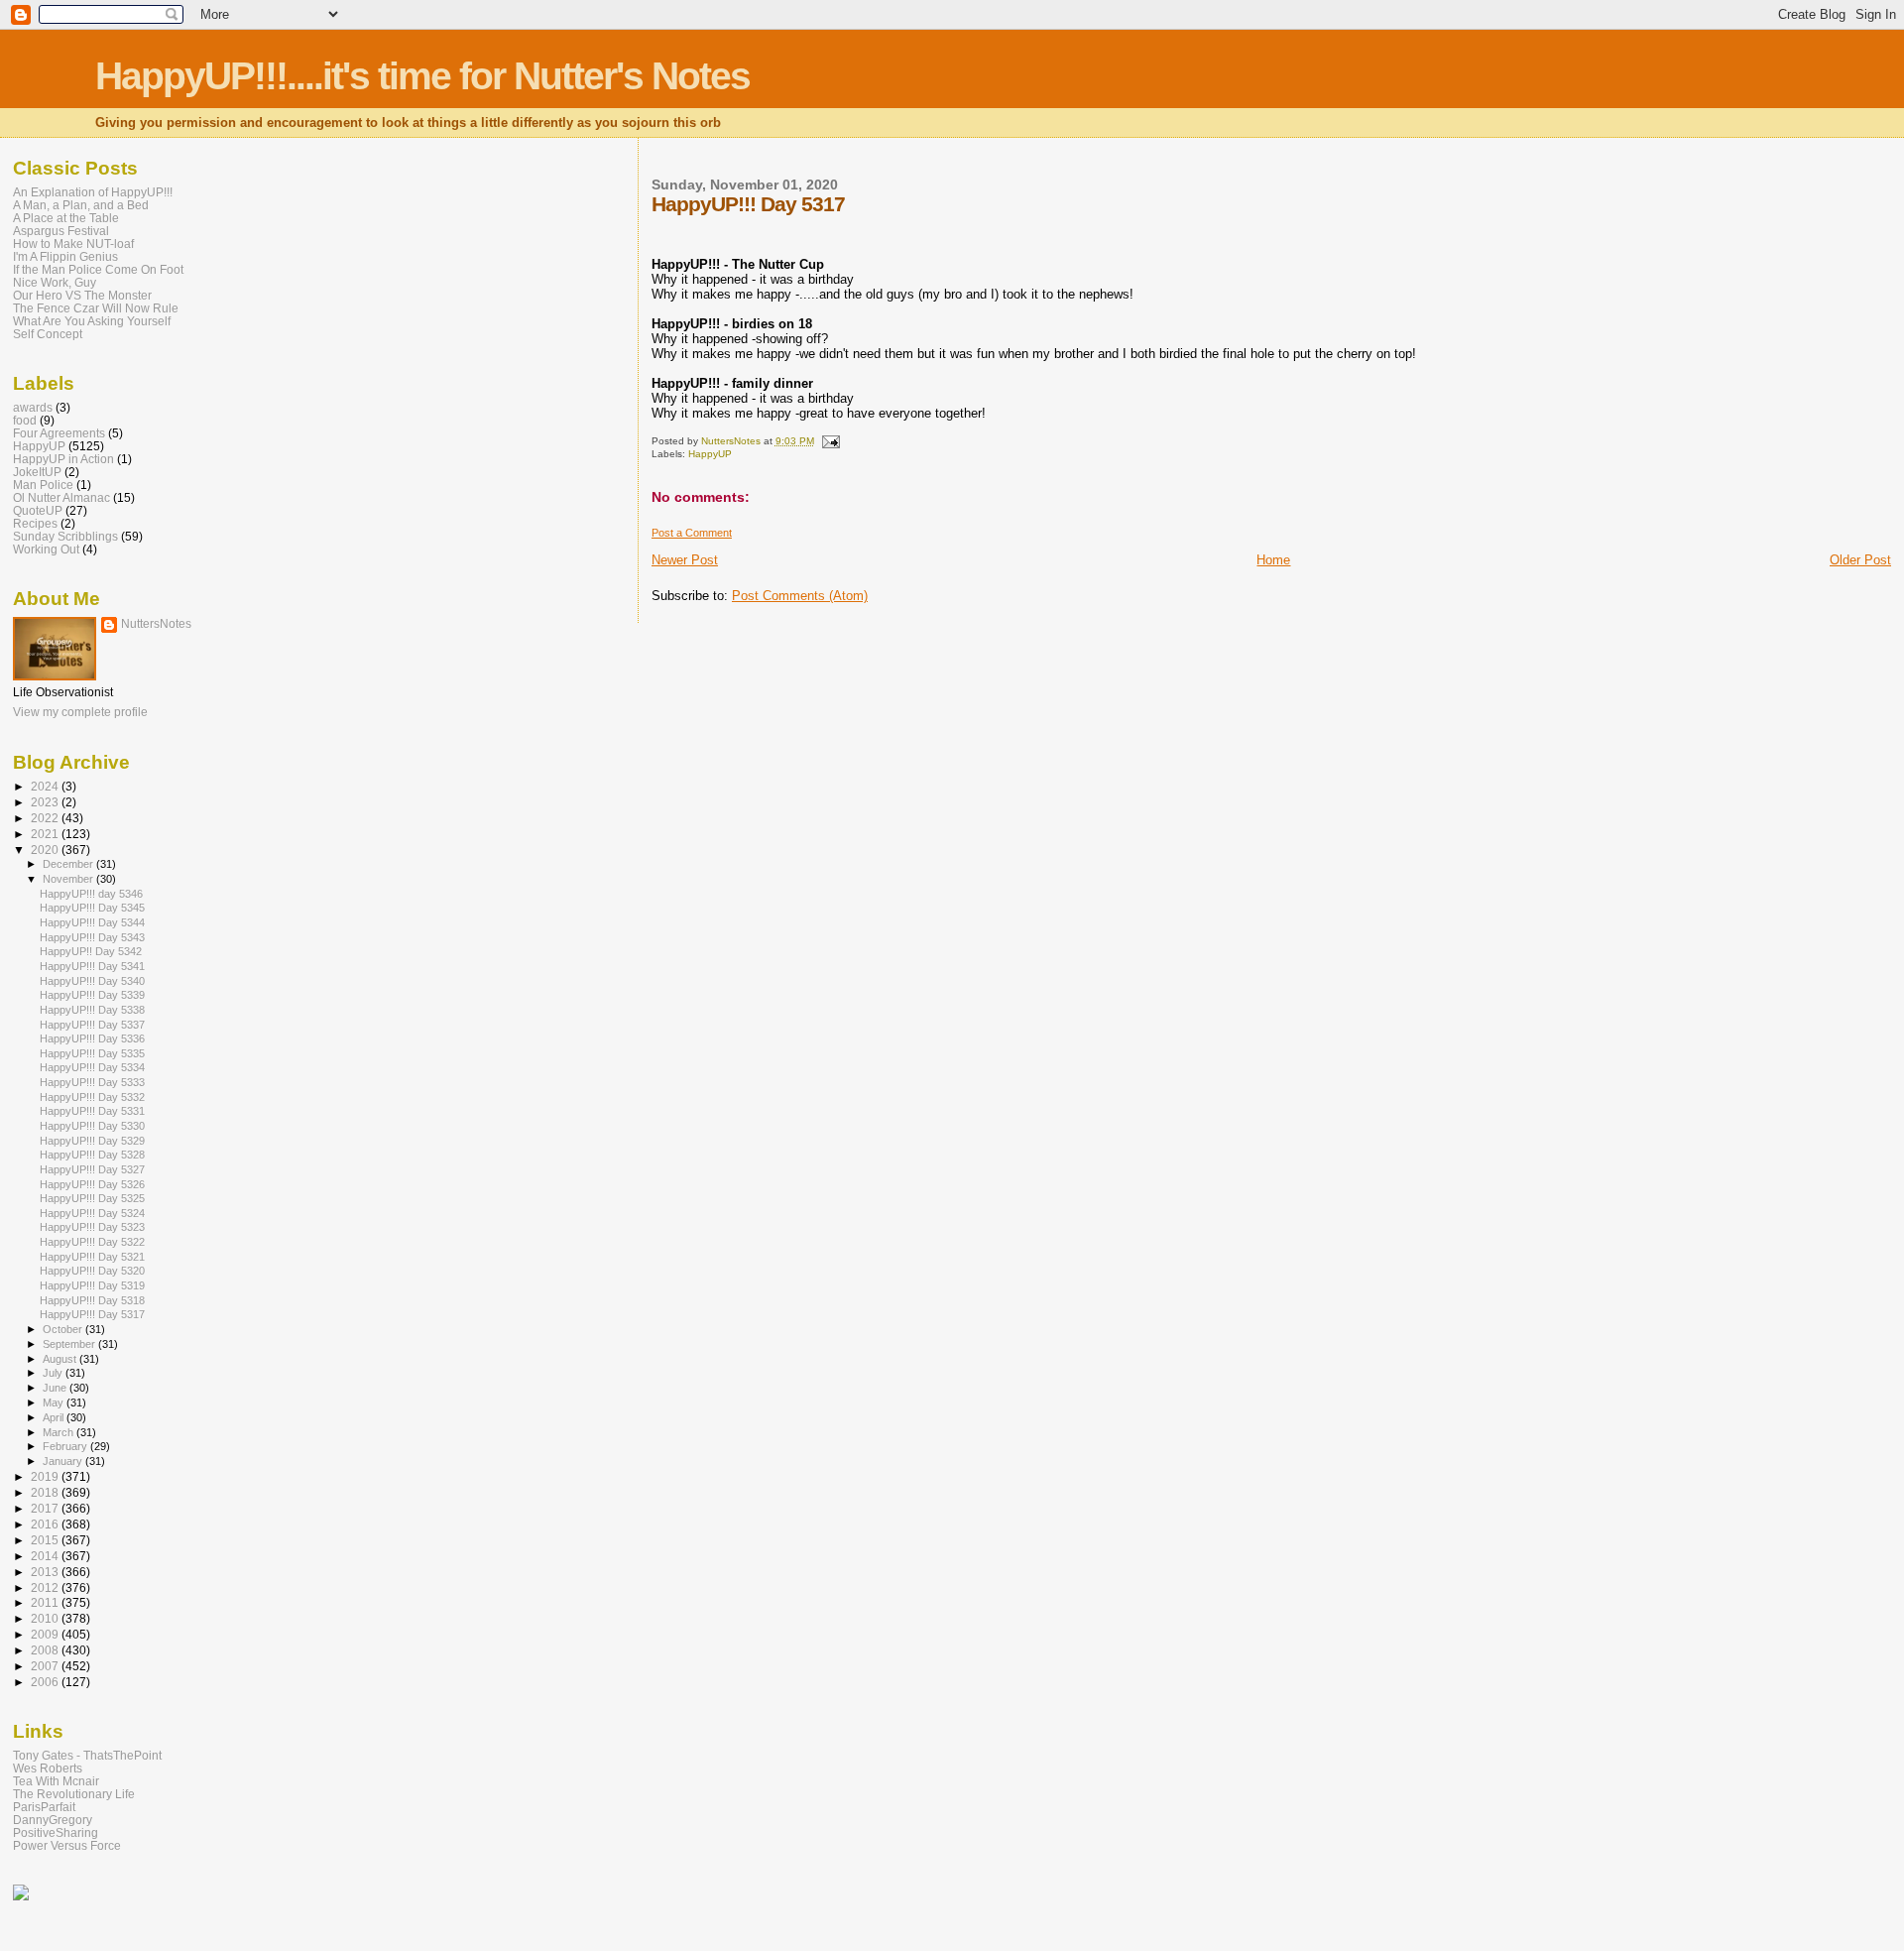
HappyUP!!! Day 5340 (92, 981)
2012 (46, 1587)
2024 (46, 786)
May (55, 1402)
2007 (46, 1666)
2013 (46, 1572)
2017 (46, 1508)
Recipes (35, 523)
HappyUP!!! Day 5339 (92, 995)
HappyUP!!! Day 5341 (92, 966)
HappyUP (710, 454)
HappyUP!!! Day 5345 (92, 908)
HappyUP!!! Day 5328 (92, 1155)
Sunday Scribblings (65, 536)
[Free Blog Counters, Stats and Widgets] (21, 1896)
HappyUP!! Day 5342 (91, 951)
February (66, 1446)
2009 (46, 1634)
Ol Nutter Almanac (61, 497)
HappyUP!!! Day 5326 (92, 1184)
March (59, 1432)
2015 (46, 1540)
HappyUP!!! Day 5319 (92, 1285)
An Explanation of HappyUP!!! (93, 192)
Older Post (1860, 560)
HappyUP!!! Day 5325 (92, 1198)
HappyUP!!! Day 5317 (92, 1314)
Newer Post (685, 560)
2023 (46, 802)
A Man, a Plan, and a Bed (81, 205)
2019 (46, 1476)
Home (1273, 560)
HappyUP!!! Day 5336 (92, 1038)
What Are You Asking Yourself (92, 321)
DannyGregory (53, 1820)
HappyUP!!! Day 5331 (92, 1111)
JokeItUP (37, 472)
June (56, 1388)
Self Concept (48, 334)
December (69, 864)
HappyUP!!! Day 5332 (92, 1097)
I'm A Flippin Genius (65, 256)
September (70, 1344)
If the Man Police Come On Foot (98, 269)
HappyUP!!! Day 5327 (92, 1169)
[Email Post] (830, 441)
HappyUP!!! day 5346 (91, 894)
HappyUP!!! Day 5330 (92, 1126)
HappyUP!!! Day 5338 (92, 1010)
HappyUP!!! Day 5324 (92, 1213)
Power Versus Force (67, 1845)
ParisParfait (44, 1807)
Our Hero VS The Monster (82, 295)
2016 (46, 1524)
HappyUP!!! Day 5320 (92, 1271)
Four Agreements (59, 433)
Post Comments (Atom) (800, 596)
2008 (46, 1650)
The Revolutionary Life (74, 1794)
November (69, 879)
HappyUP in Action (63, 459)
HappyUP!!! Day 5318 (92, 1300)
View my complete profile (80, 712)
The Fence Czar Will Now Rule (96, 308)
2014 (46, 1556)
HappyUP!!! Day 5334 (92, 1067)
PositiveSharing (56, 1832)
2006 (46, 1682)
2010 (46, 1618)
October (64, 1329)
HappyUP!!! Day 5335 (92, 1053)
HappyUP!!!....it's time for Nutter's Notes (422, 76)
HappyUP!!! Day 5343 (92, 937)
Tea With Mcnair (56, 1781)
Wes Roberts (48, 1768)
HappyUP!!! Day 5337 (92, 1025)
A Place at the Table (66, 218)
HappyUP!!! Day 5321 (92, 1257)
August (61, 1359)
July (54, 1373)
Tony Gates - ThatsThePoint (87, 1755)
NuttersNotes (156, 624)
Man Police (43, 485)
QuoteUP (38, 510)
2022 (46, 818)
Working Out (46, 549)
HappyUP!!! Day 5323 (92, 1227)
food (25, 420)
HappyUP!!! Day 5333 (92, 1082)
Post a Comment (692, 533)
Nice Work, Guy (55, 282)
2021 (46, 834)
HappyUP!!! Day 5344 (92, 922)
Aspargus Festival (61, 231)
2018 (46, 1492)
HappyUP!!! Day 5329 (92, 1141)
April (55, 1417)
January (64, 1461)
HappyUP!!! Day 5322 (92, 1242)
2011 (46, 1602)
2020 (46, 850)
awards (33, 407)
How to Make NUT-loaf (73, 244)
